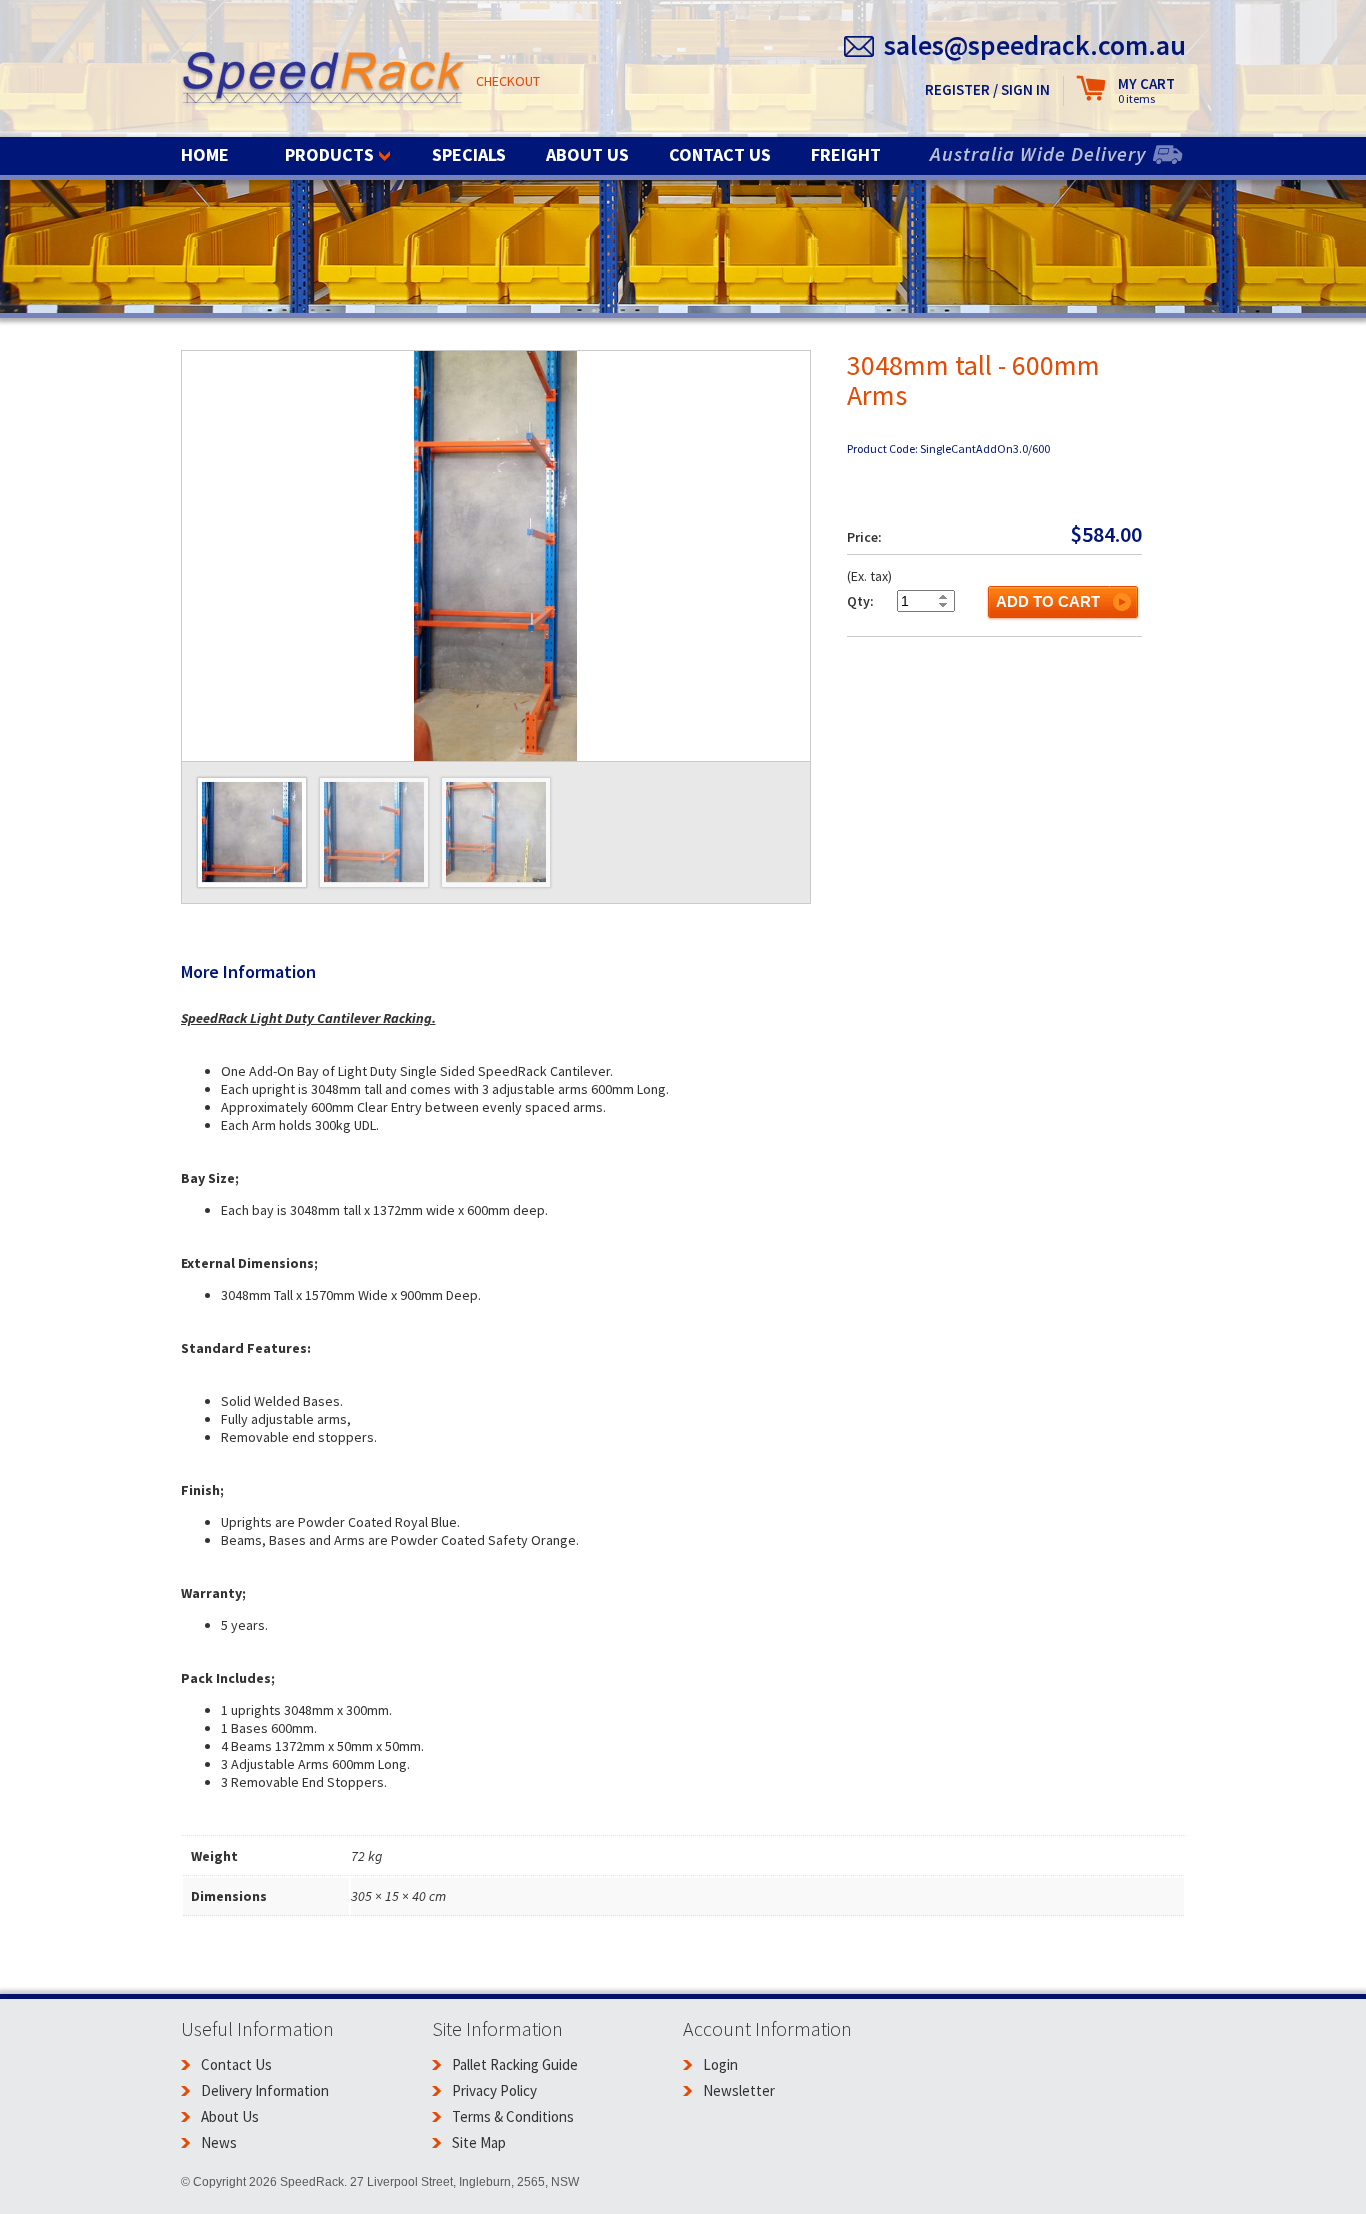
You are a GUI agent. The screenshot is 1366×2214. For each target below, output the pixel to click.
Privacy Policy (494, 2090)
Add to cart (1048, 601)
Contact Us (720, 154)
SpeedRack (323, 79)
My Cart (1146, 90)
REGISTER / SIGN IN (987, 89)
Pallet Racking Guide (515, 2064)
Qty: (860, 601)
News (219, 2142)
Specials (469, 154)
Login (720, 2064)
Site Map (479, 2142)
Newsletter (739, 2090)
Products (329, 154)
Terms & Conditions (513, 2116)
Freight (846, 154)
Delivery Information (265, 2090)
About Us (587, 154)
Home (205, 154)
